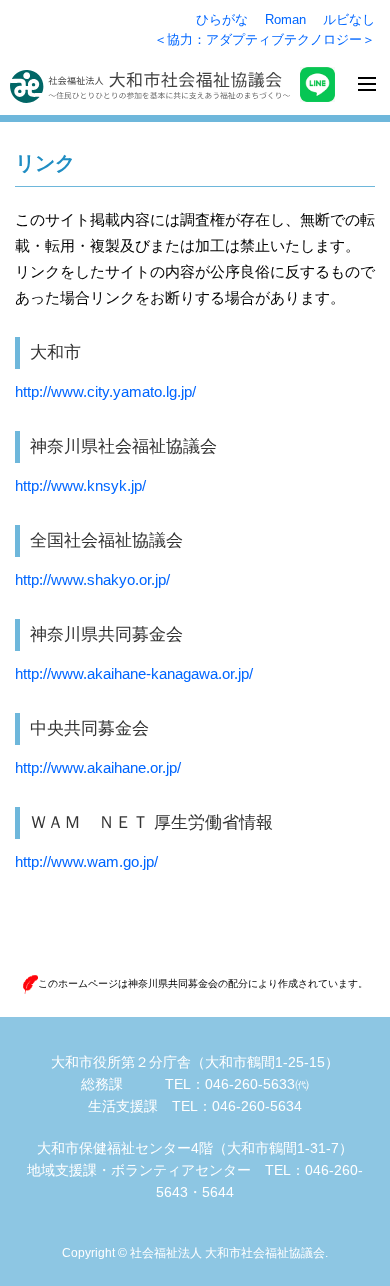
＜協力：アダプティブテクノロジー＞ (264, 39)
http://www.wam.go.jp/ (86, 861)
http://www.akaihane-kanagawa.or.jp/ (134, 673)
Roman (285, 19)
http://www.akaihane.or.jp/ (98, 767)
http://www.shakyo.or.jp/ (92, 579)
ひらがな (222, 19)
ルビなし (349, 19)
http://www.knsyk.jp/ (80, 485)
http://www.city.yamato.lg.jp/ (105, 391)
